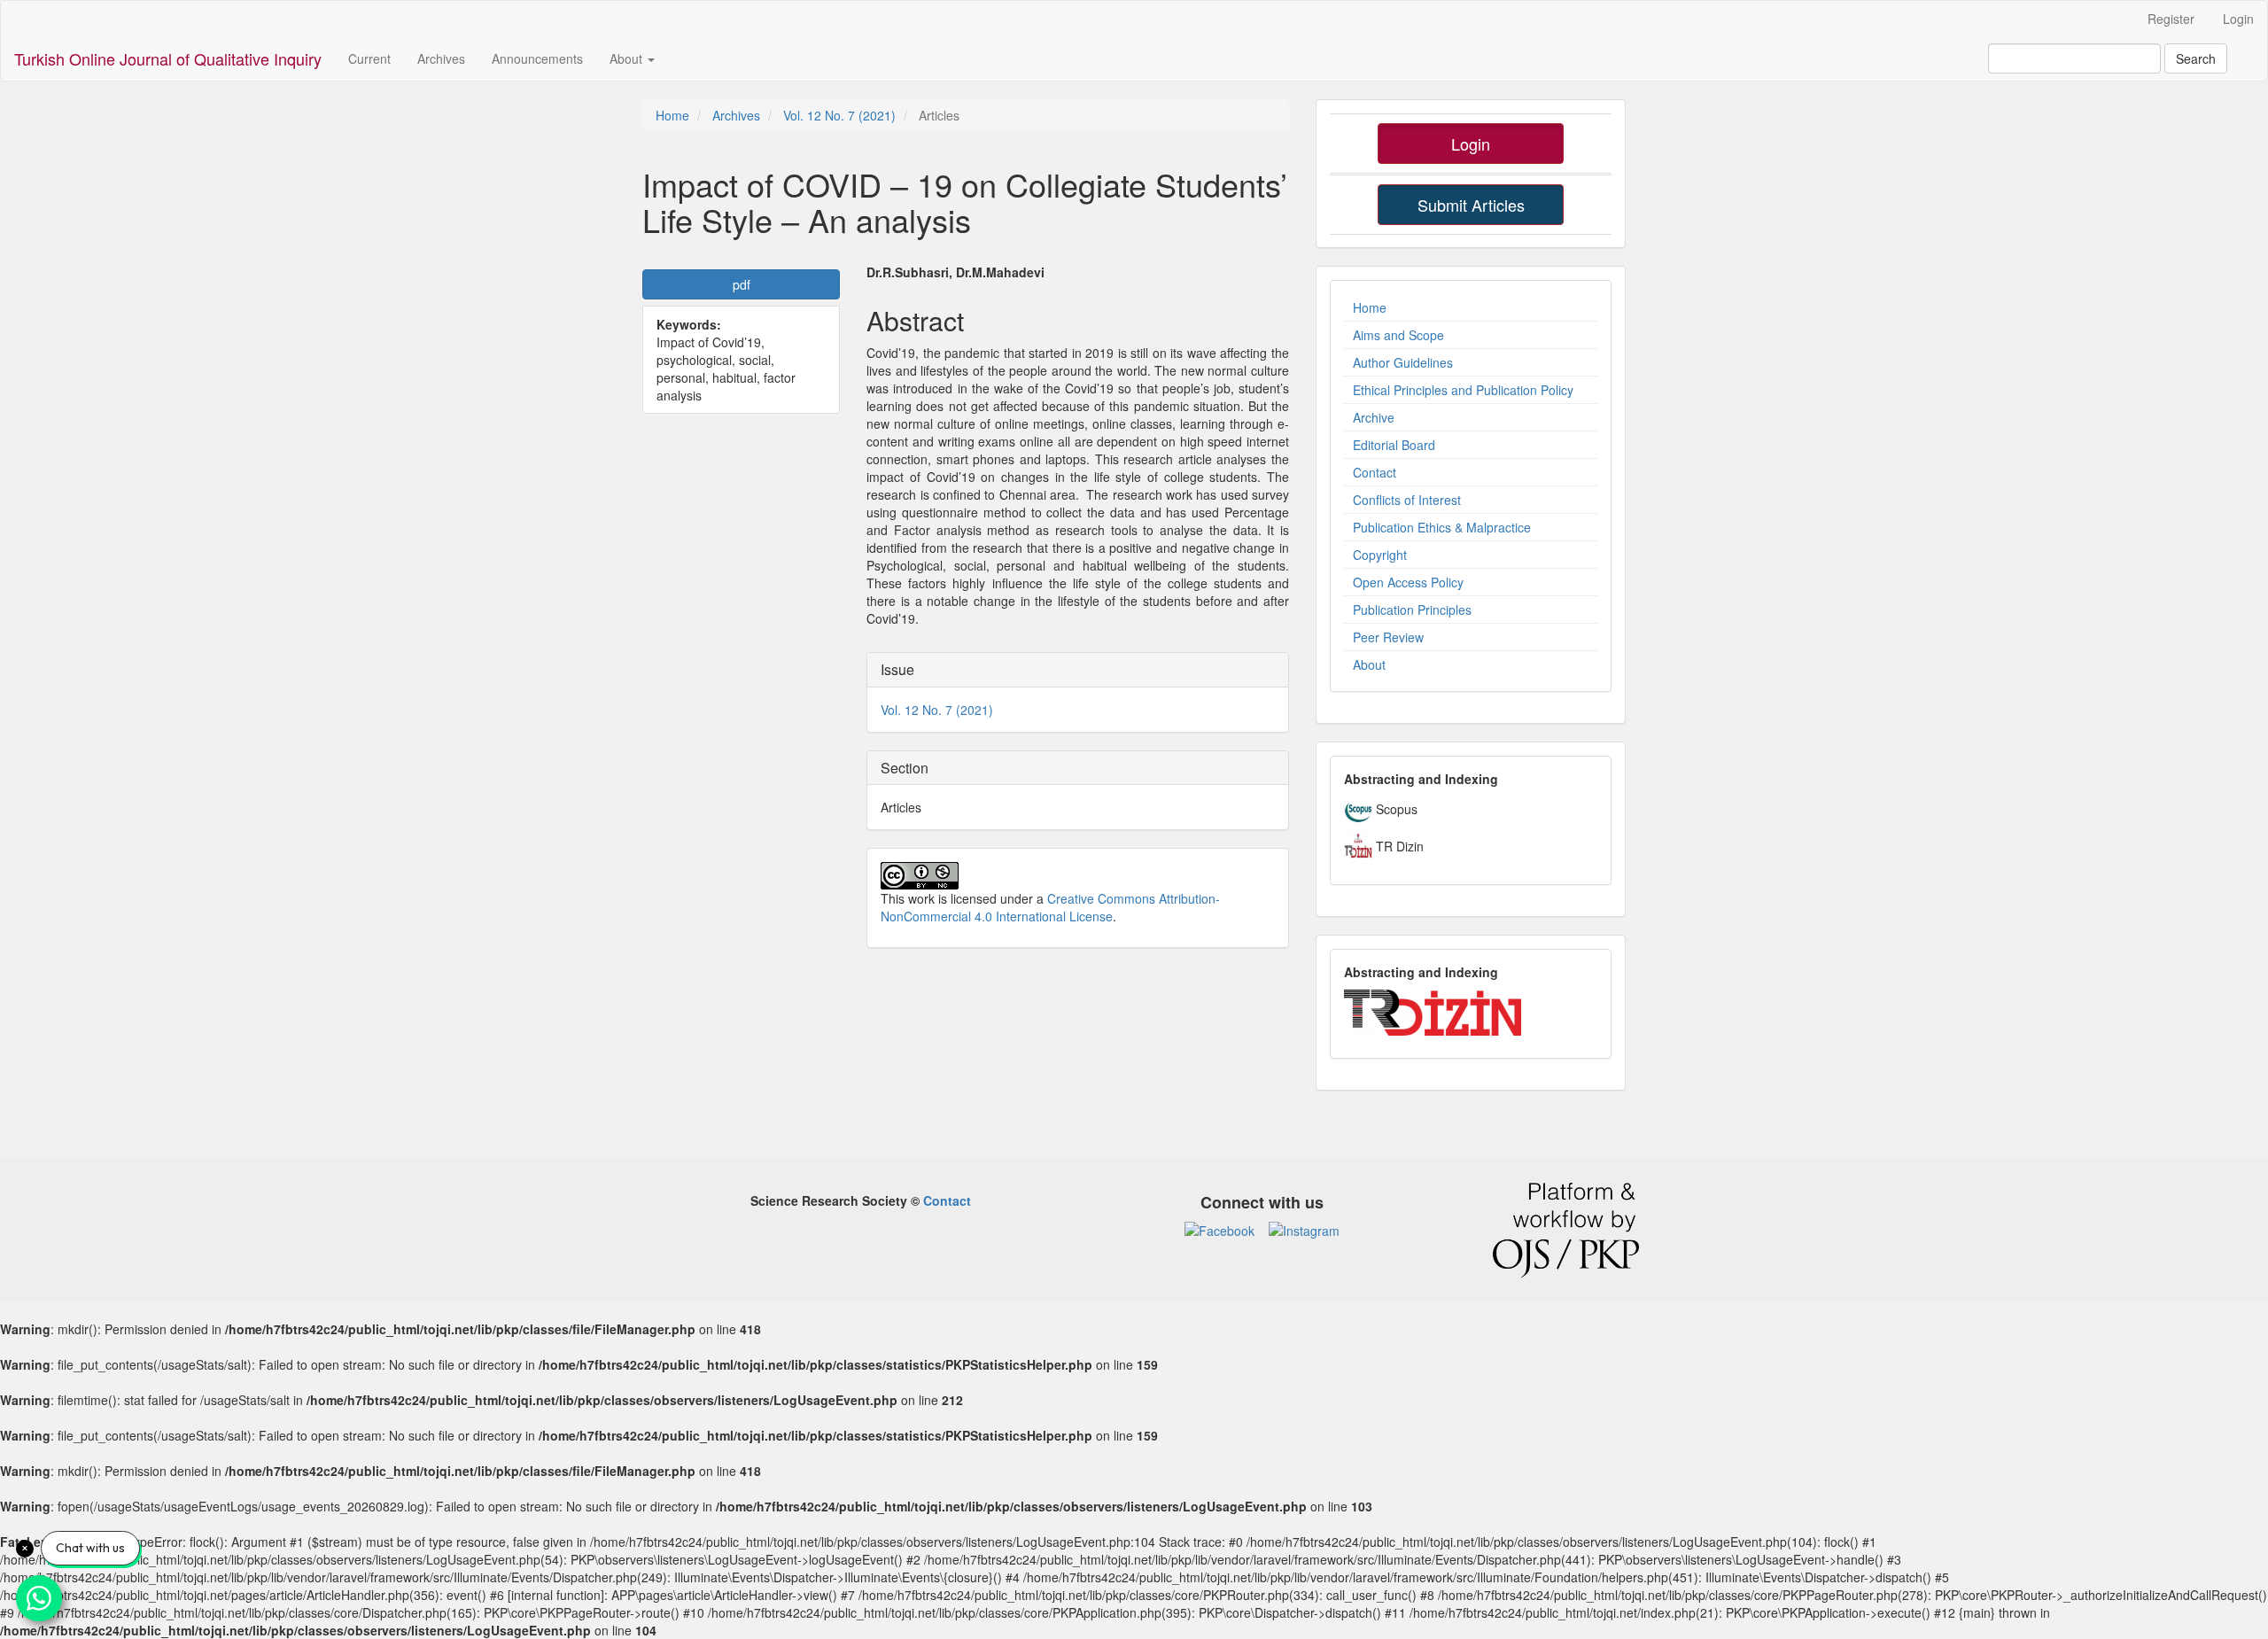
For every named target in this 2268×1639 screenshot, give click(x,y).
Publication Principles (1412, 610)
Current (369, 58)
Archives (441, 58)
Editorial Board (1394, 445)
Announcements (537, 58)
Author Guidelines (1403, 362)
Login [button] (1471, 144)
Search (2196, 58)
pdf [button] (742, 284)
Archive (1374, 417)
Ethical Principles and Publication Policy (1463, 390)
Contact (1375, 472)
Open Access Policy (1408, 582)
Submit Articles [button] (1471, 205)
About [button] (628, 58)
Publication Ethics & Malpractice (1442, 527)
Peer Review (1388, 637)
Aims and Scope (1398, 335)
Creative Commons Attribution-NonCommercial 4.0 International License (1050, 907)
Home (672, 115)
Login (2238, 19)
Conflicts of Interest (1407, 500)
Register (2171, 19)
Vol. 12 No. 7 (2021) (839, 115)
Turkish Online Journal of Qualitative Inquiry (168, 58)
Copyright (1380, 555)
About (1369, 664)
